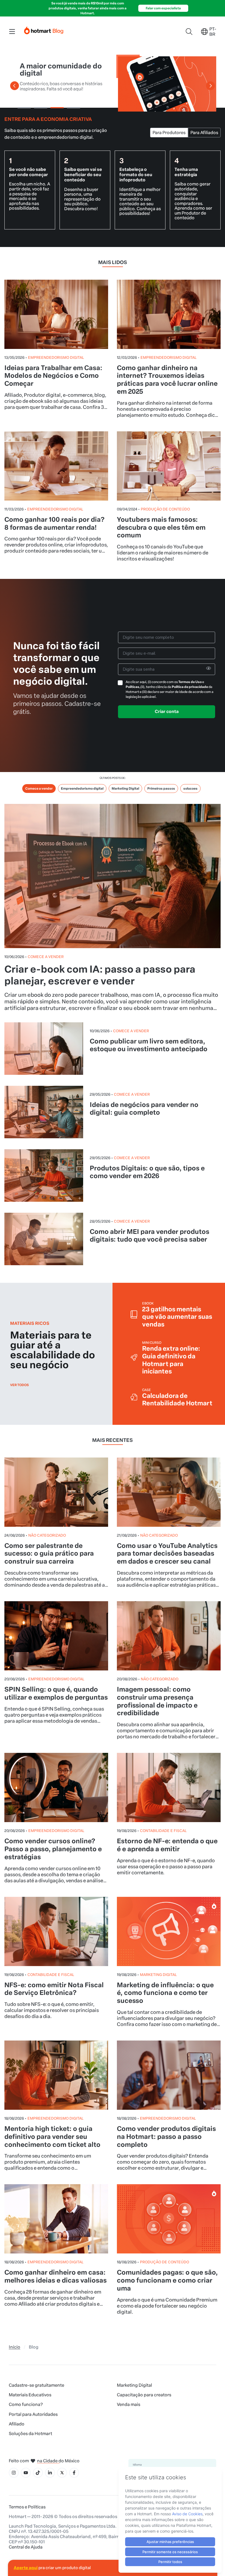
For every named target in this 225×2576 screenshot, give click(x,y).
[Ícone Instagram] (14, 2473)
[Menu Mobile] (12, 32)
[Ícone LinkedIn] (50, 2473)
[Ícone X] (62, 2473)
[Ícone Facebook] (74, 2473)
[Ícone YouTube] (26, 2473)
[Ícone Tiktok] (38, 2473)
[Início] (44, 29)
